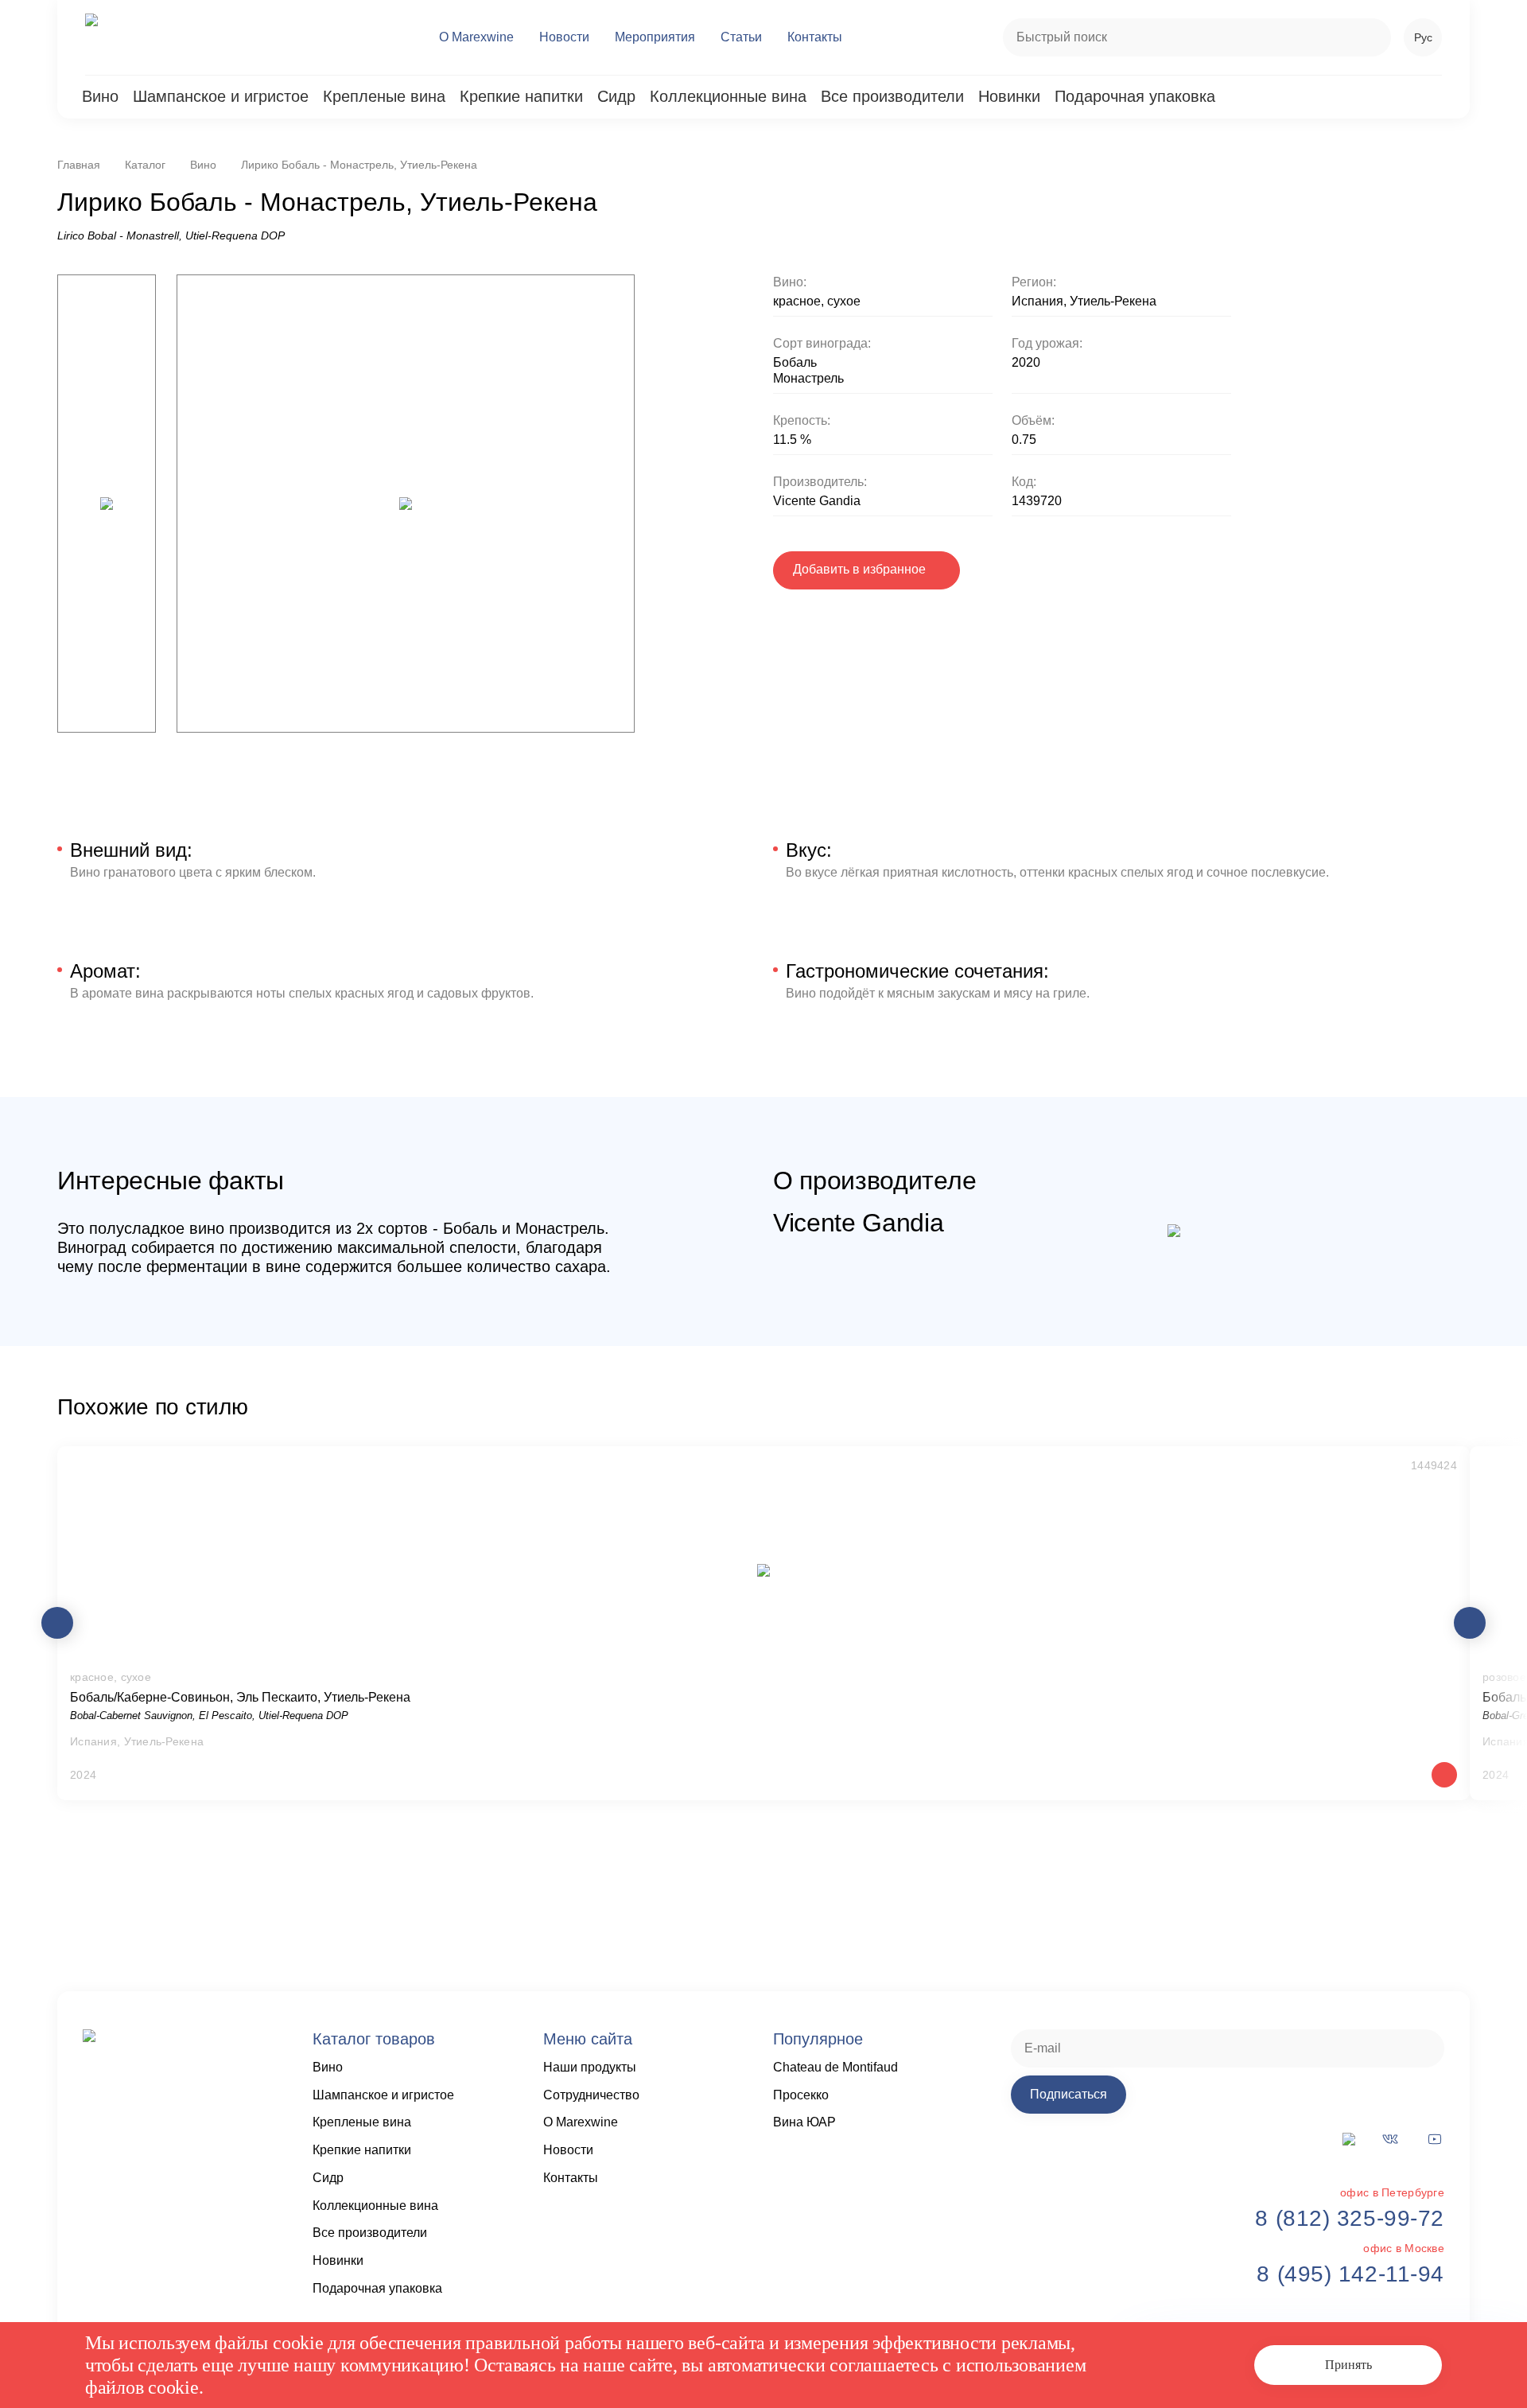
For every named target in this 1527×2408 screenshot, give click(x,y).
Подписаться (1069, 2094)
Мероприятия (655, 37)
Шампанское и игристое (221, 96)
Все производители (892, 96)
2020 (1026, 362)
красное (797, 301)
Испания (1037, 301)
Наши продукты (590, 2067)
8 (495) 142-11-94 (1350, 2274)
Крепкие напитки (521, 96)
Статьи (741, 37)
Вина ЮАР (804, 2122)
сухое (844, 301)
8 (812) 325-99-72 (1350, 2218)
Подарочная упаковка (1135, 96)
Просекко (801, 2095)
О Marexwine (476, 37)
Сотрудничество (591, 2095)
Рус (1423, 37)
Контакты (815, 37)
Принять (1348, 2365)
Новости (564, 37)
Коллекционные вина (728, 96)
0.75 (1024, 440)
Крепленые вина (384, 96)
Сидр (616, 96)
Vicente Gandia (817, 501)
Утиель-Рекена (1113, 301)
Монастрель (808, 378)
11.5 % (792, 440)
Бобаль (795, 362)
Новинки (1009, 96)
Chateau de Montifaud (835, 2067)
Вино (100, 96)
